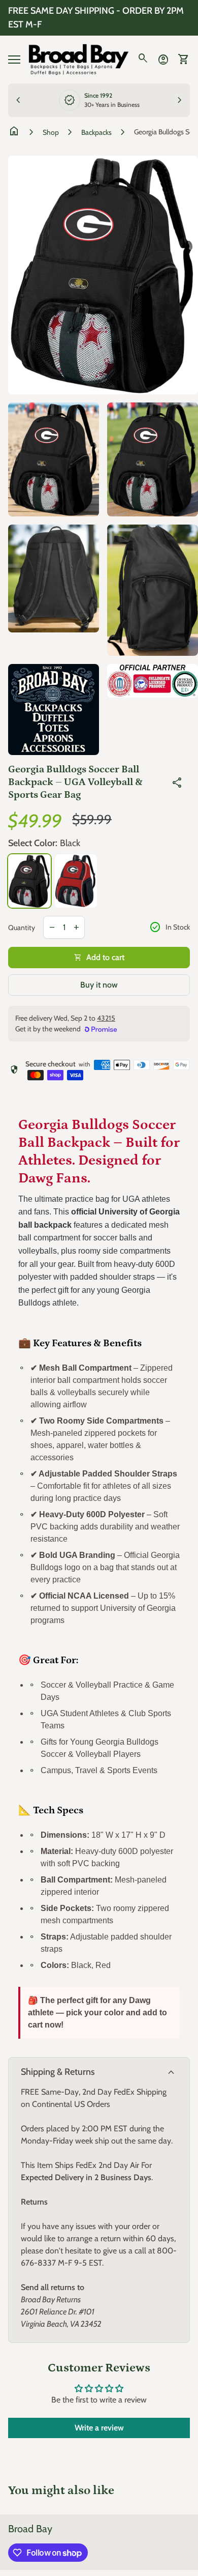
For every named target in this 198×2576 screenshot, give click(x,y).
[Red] (76, 881)
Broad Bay (30, 2529)
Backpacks (96, 132)
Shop (51, 132)
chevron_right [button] (180, 100)
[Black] (29, 881)
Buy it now (99, 985)
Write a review (99, 2428)
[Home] (79, 59)
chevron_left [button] (18, 100)
